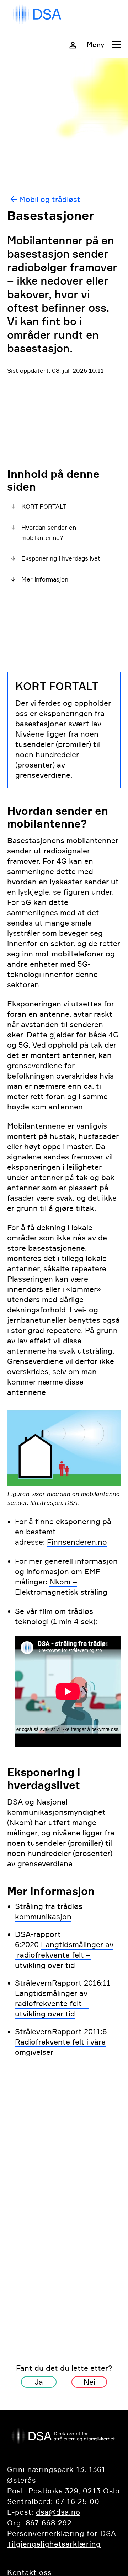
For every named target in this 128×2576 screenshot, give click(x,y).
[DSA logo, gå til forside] (37, 14)
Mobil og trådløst (50, 199)
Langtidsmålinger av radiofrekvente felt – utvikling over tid (64, 1955)
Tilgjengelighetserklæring (54, 2544)
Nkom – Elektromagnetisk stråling (61, 1587)
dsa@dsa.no (58, 2512)
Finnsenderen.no (77, 1542)
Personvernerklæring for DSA (62, 2533)
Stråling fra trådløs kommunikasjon (49, 1911)
